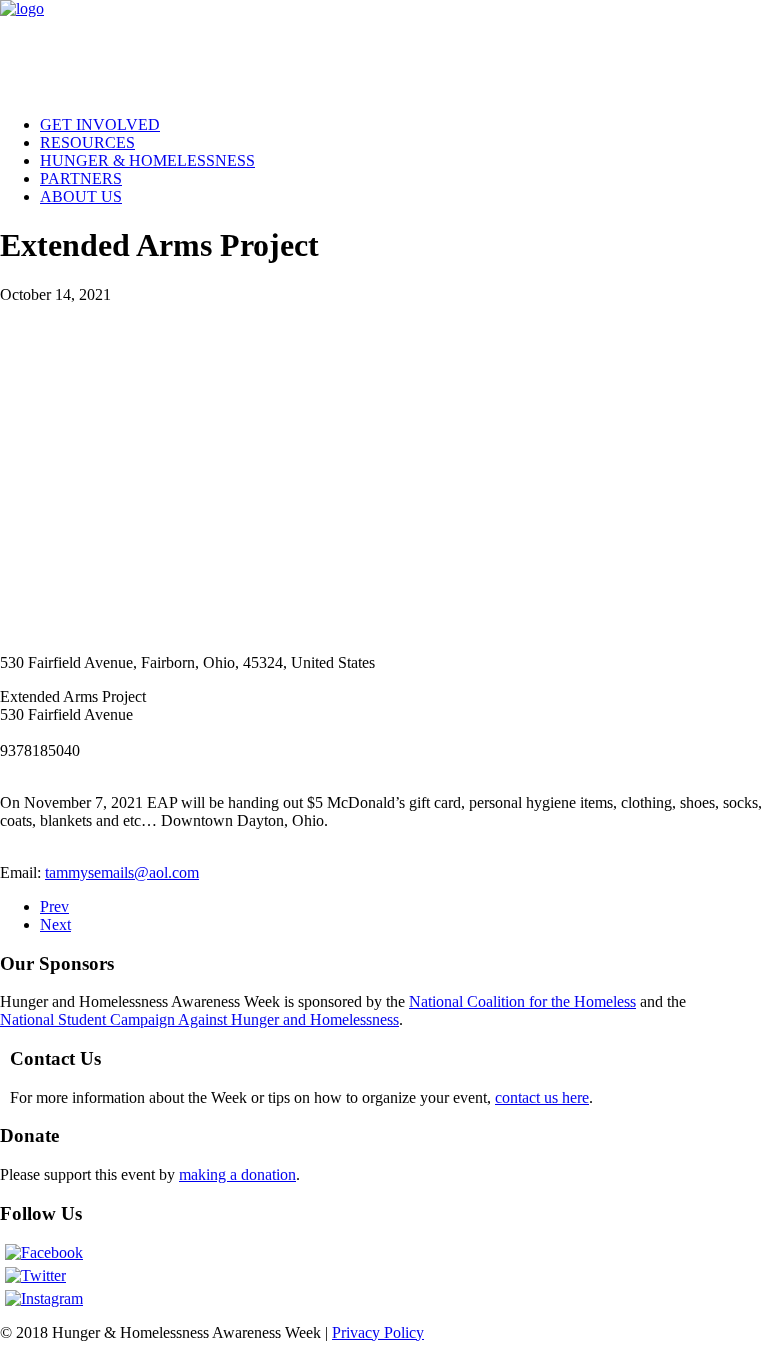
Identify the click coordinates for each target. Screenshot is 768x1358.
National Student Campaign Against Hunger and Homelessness (199, 1019)
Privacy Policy (378, 1332)
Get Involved (100, 124)
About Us (81, 196)
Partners (81, 178)
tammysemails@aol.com (122, 872)
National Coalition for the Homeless (522, 1001)
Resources (87, 142)
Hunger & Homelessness (147, 160)
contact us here (542, 1097)
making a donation (237, 1174)
